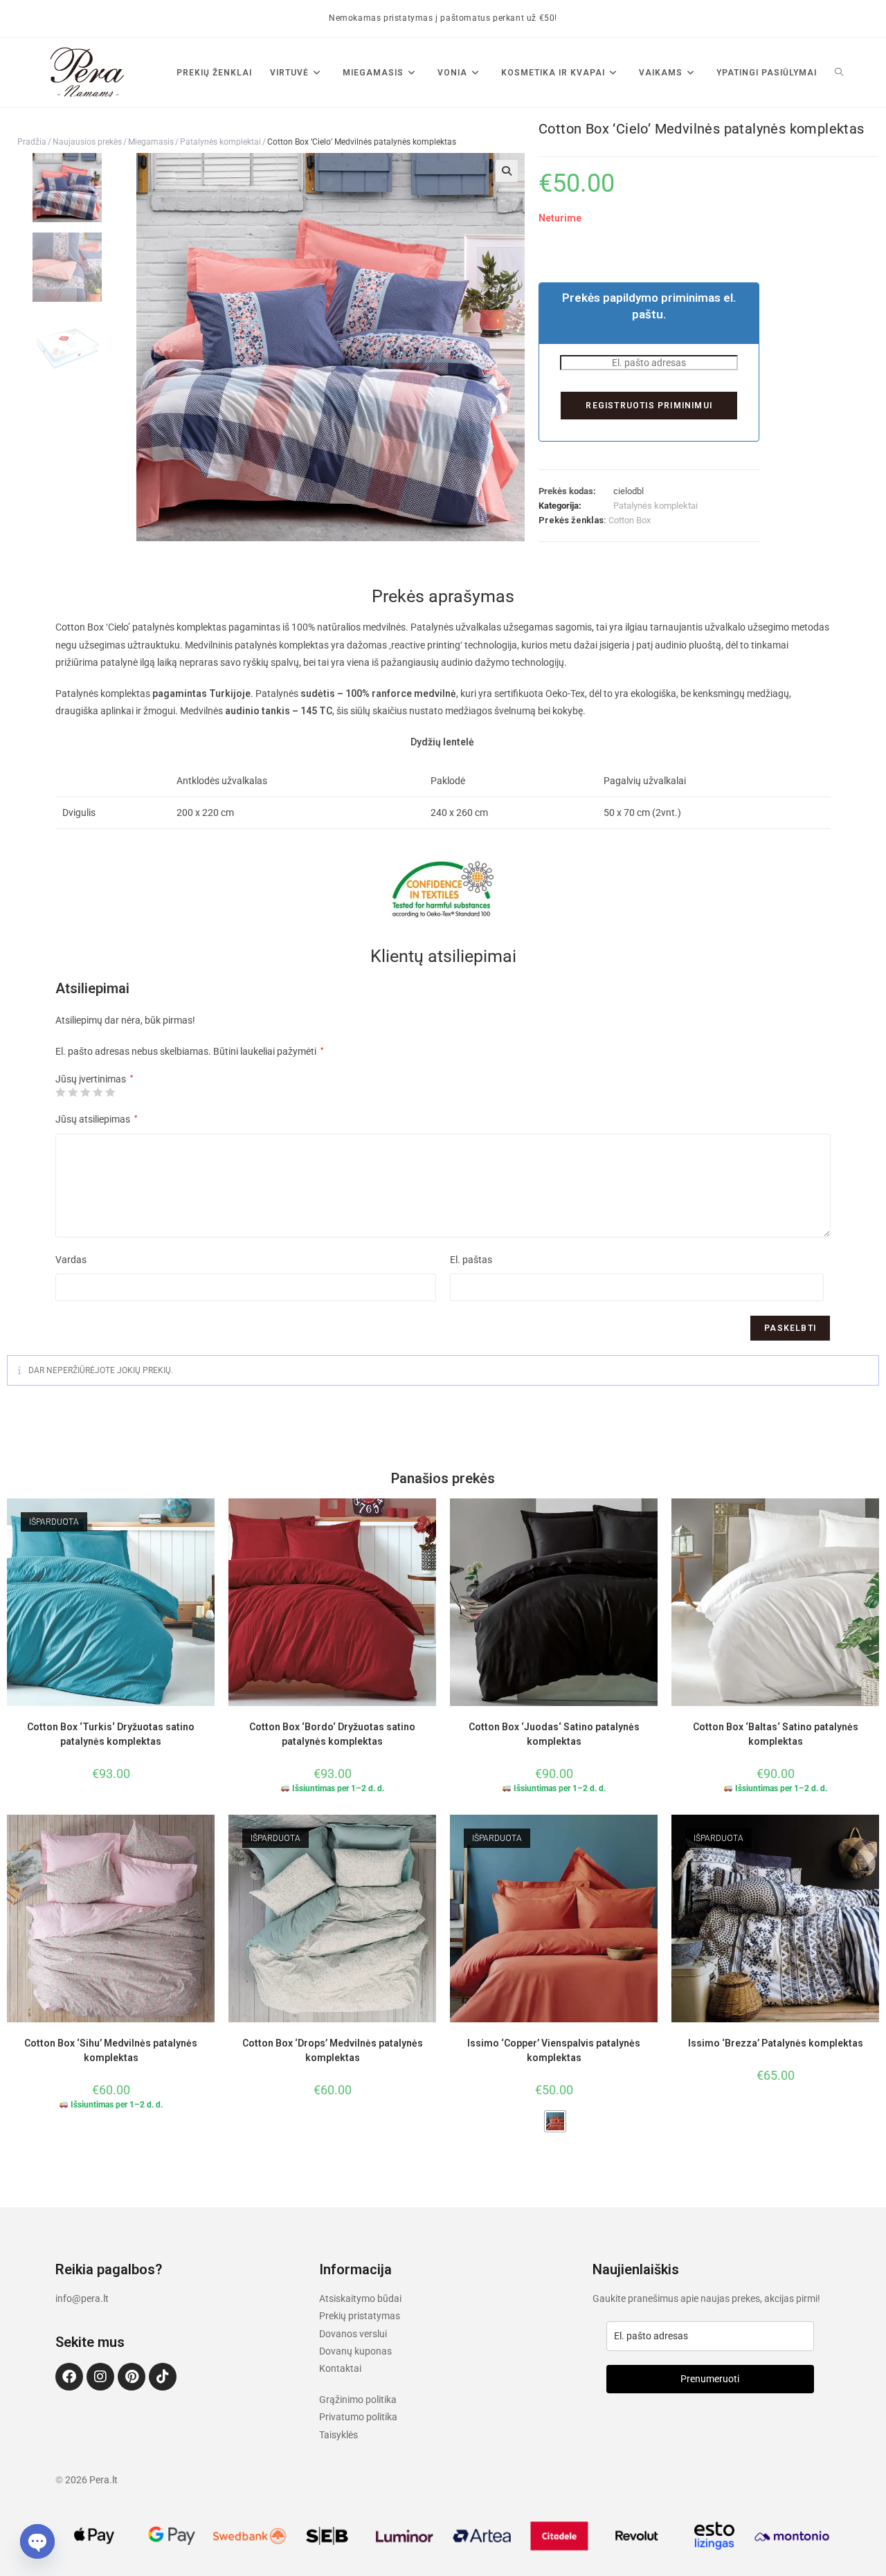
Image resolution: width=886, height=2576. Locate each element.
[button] (507, 171)
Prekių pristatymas (360, 2316)
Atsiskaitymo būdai (360, 2298)
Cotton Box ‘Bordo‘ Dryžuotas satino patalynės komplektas (332, 1734)
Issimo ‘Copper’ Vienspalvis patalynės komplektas (554, 2050)
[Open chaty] (37, 2541)
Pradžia (32, 142)
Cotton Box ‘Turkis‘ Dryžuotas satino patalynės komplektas (111, 1734)
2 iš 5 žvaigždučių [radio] (73, 1092)
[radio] (555, 2121)
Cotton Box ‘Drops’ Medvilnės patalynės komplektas (333, 2050)
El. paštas (471, 1260)
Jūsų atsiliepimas (96, 1119)
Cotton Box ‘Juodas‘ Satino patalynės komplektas (554, 1734)
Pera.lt (103, 2480)
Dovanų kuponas (355, 2351)
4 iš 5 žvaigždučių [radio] (98, 1092)
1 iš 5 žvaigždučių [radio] (60, 1092)
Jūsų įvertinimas (94, 1079)
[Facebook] (69, 2377)
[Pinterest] (132, 2377)
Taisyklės (338, 2435)
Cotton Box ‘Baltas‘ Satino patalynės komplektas (776, 1734)
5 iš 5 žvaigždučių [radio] (110, 1092)
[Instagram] (100, 2377)
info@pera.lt (82, 2298)
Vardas (71, 1260)
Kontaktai (340, 2368)
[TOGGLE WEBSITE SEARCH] (839, 73)
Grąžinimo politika (358, 2400)
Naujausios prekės (87, 142)
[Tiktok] (163, 2377)
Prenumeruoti (710, 2379)
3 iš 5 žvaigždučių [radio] (85, 1092)
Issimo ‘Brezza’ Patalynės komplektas (776, 2043)
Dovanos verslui (353, 2334)
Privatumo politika (358, 2417)
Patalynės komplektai (220, 142)
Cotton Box (630, 520)
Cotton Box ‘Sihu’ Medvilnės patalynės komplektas (111, 2050)
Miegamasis (151, 142)
